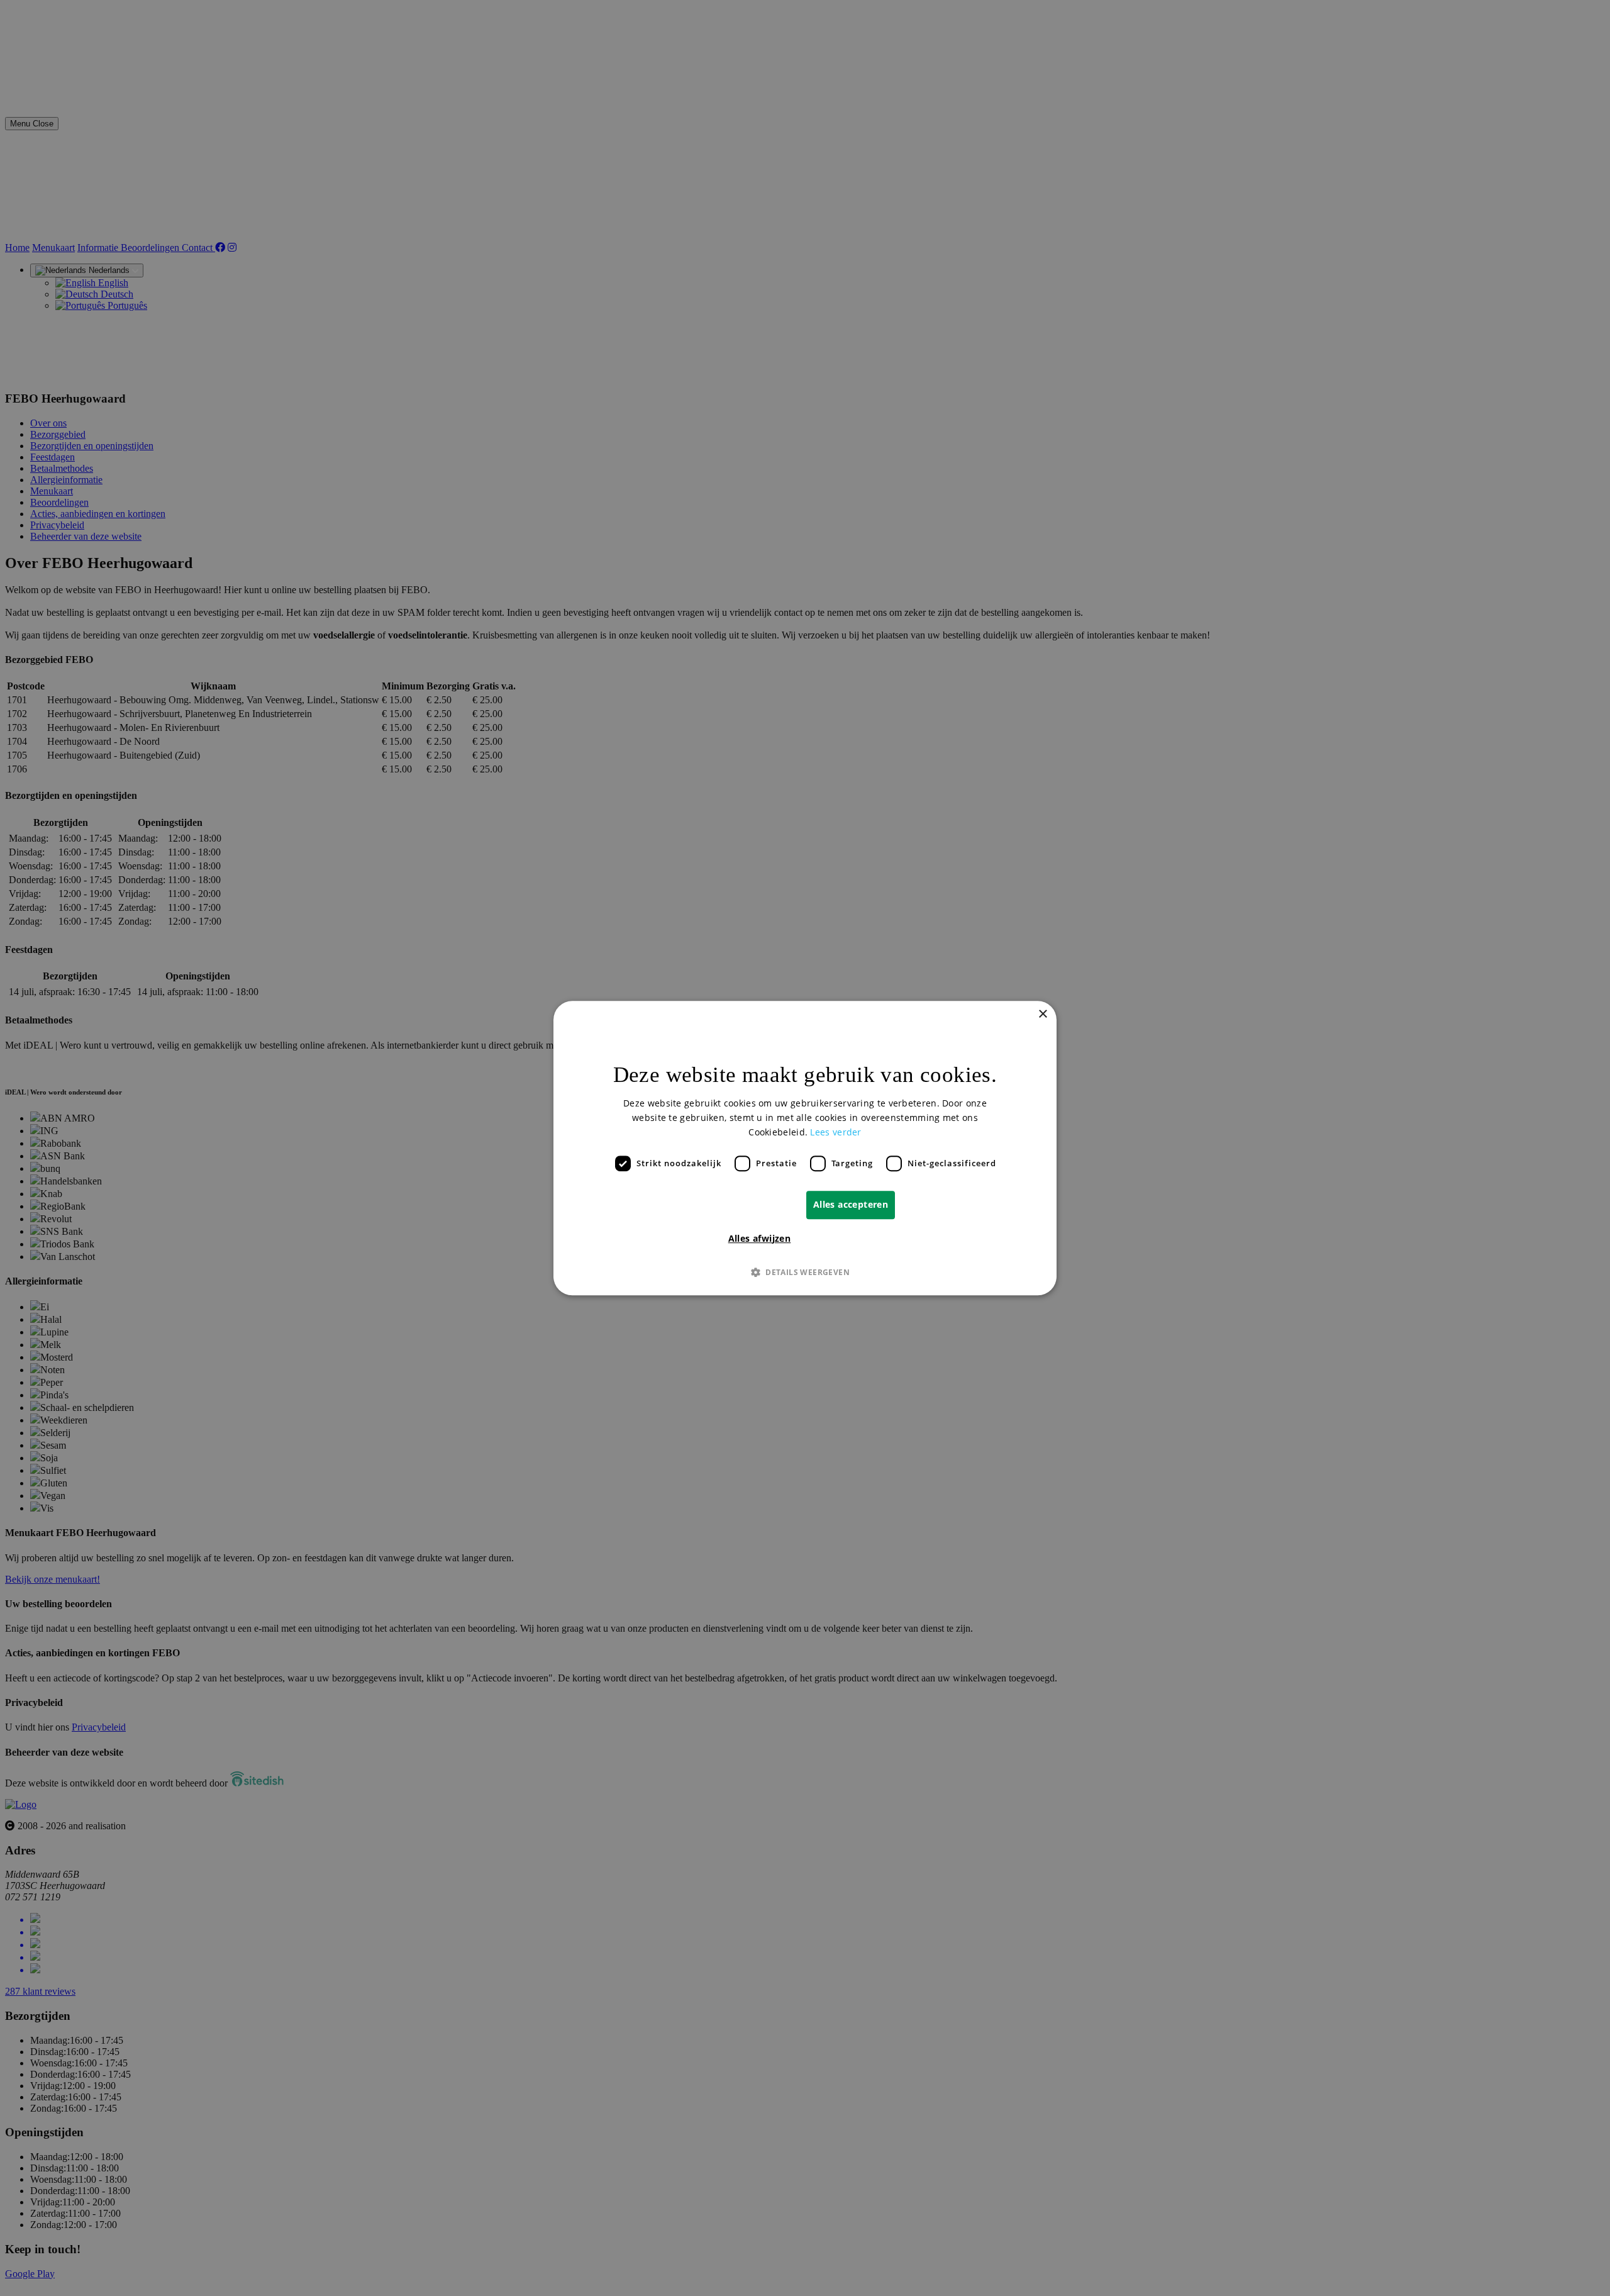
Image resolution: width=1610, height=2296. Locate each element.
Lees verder (836, 1132)
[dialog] (805, 1148)
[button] (805, 1272)
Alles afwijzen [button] (760, 1238)
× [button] (1042, 1014)
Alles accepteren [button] (851, 1204)
